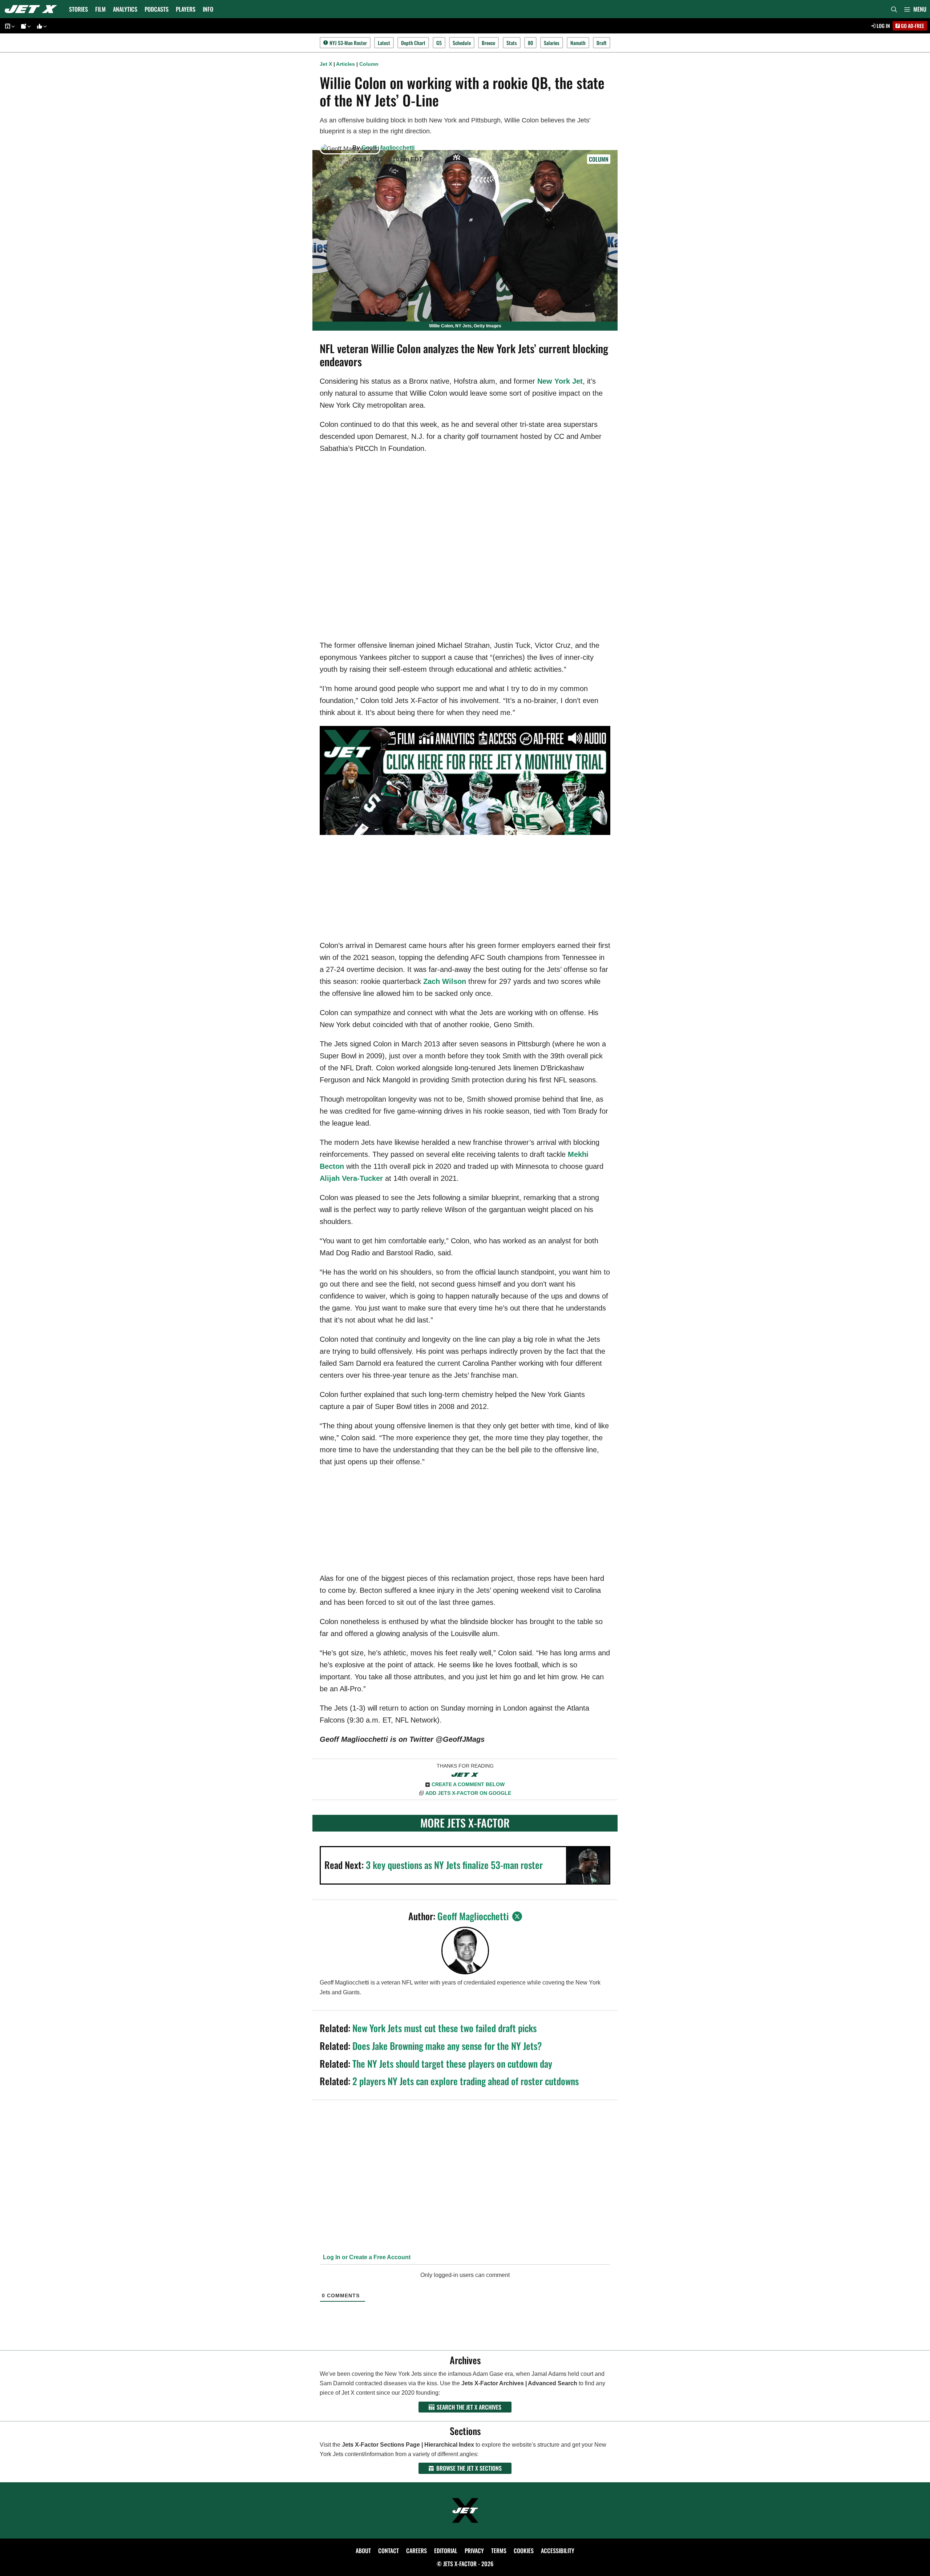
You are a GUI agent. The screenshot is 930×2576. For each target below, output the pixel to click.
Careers (417, 2551)
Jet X (326, 64)
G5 (439, 43)
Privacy (474, 2551)
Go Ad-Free (912, 26)
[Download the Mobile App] (9, 26)
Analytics (125, 9)
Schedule (462, 43)
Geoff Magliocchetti (388, 148)
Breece (488, 43)
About (363, 2551)
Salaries (552, 43)
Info (208, 9)
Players (186, 9)
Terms (499, 2551)
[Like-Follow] (41, 26)
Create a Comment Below (468, 1784)
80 (530, 43)
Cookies (524, 2551)
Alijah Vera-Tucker (351, 1178)
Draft (602, 43)
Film (100, 9)
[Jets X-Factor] (33, 9)
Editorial (446, 2551)
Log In (883, 26)
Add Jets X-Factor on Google (468, 1793)
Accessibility (558, 2551)
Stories (78, 9)
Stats (512, 43)
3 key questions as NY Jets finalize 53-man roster (454, 1865)
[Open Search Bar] (894, 9)
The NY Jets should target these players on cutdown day (452, 2064)
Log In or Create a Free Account (366, 2257)
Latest (384, 43)
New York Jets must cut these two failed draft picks (444, 2028)
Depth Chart (413, 43)
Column (369, 64)
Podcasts (157, 9)
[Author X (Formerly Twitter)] (517, 1916)
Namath (578, 43)
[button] (915, 9)
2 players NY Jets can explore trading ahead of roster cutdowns (466, 2081)
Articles (345, 64)
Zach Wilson (445, 981)
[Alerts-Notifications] (25, 26)
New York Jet (560, 381)
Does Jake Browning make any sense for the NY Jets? (447, 2046)
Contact (389, 2551)
